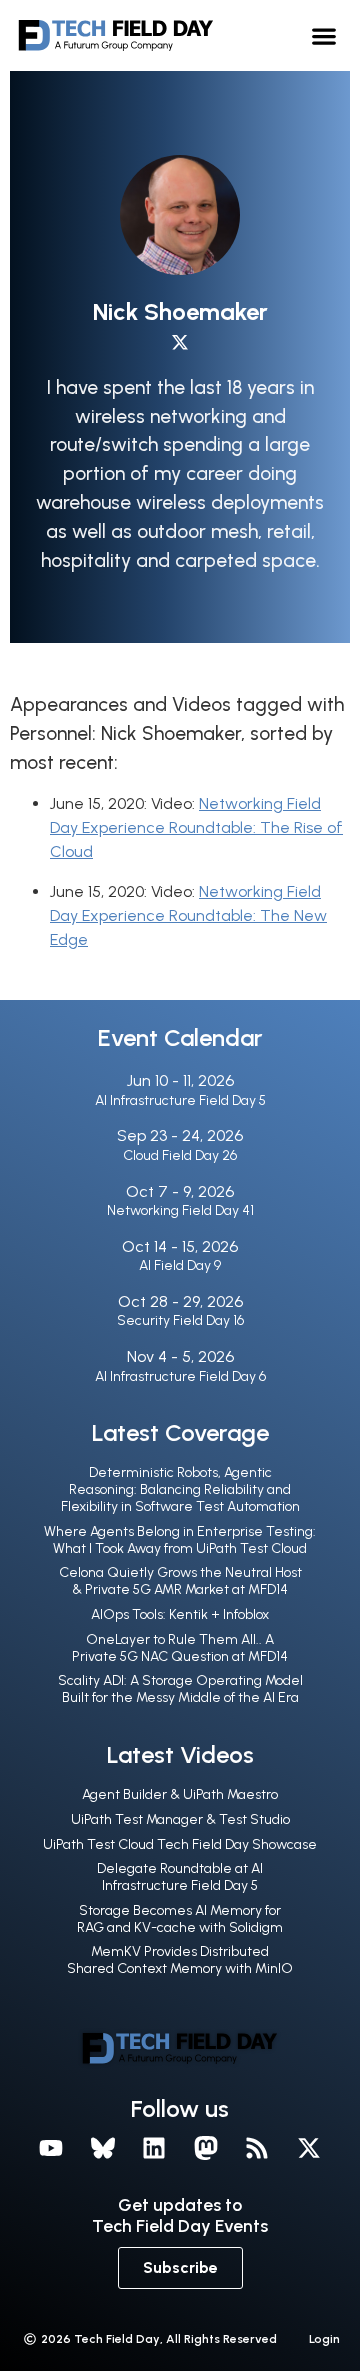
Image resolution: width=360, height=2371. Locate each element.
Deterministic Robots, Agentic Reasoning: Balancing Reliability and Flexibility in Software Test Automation (180, 1489)
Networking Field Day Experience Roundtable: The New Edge (188, 915)
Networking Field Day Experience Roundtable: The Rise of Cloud (196, 827)
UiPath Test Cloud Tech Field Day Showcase (180, 1844)
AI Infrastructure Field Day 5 (180, 1100)
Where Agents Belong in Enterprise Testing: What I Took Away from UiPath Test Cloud (180, 1540)
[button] (324, 35)
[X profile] (180, 342)
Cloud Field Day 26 (180, 1155)
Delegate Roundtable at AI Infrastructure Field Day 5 (180, 1877)
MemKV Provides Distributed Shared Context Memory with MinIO (180, 1960)
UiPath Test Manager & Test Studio (180, 1819)
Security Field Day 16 (180, 1320)
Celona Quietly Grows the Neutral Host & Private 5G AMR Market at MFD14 (180, 1581)
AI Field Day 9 (180, 1265)
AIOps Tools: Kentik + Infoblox (180, 1614)
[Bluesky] (103, 2148)
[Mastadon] (206, 2148)
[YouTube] (51, 2148)
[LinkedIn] (154, 2148)
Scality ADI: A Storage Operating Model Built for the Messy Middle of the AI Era (180, 1689)
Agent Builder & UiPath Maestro (180, 1794)
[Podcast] (258, 2148)
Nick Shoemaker (180, 311)
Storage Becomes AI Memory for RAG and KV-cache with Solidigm (180, 1919)
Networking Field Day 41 (180, 1210)
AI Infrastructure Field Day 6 (180, 1376)
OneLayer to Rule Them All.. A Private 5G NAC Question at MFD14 (180, 1648)
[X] (309, 2148)
